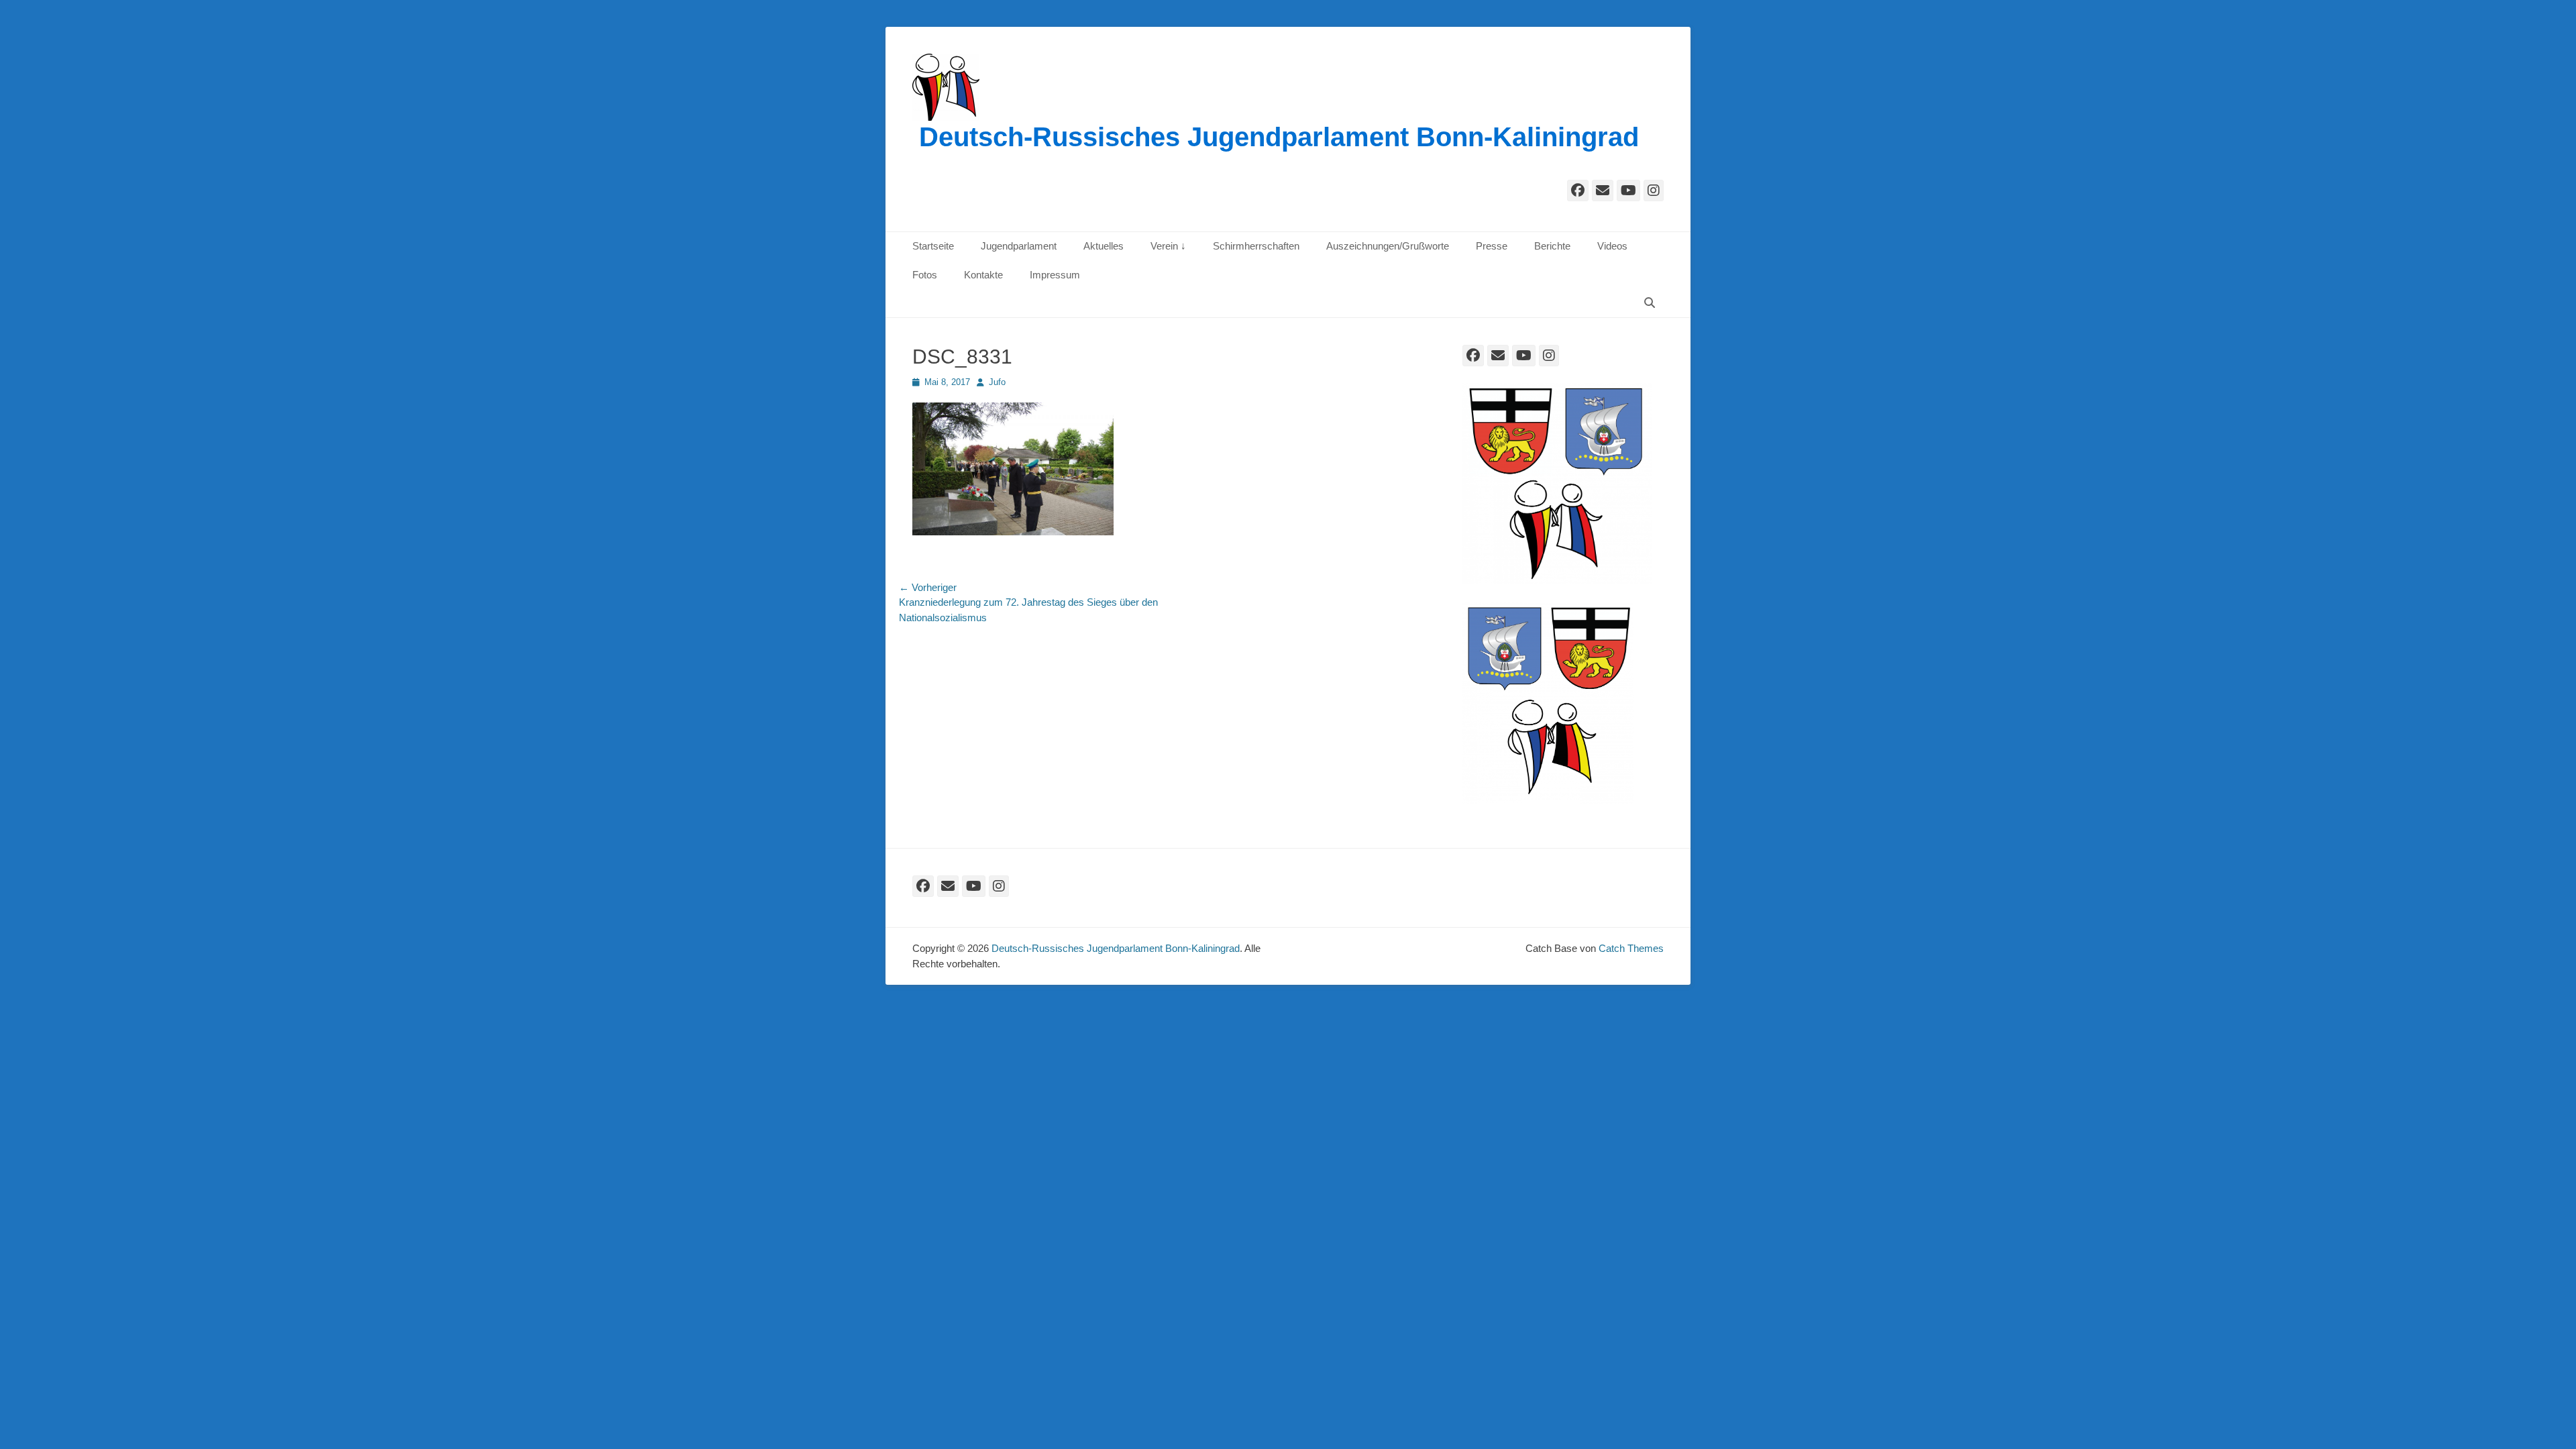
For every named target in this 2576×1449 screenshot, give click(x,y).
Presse (1492, 246)
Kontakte (983, 275)
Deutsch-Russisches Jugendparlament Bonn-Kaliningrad (1279, 137)
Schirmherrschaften (1256, 246)
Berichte (1552, 246)
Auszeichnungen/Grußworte (1388, 246)
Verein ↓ (1168, 246)
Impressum (1055, 275)
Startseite (933, 246)
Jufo (997, 382)
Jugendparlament (1019, 246)
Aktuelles (1104, 246)
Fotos (925, 275)
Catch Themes (1631, 948)
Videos (1612, 246)
